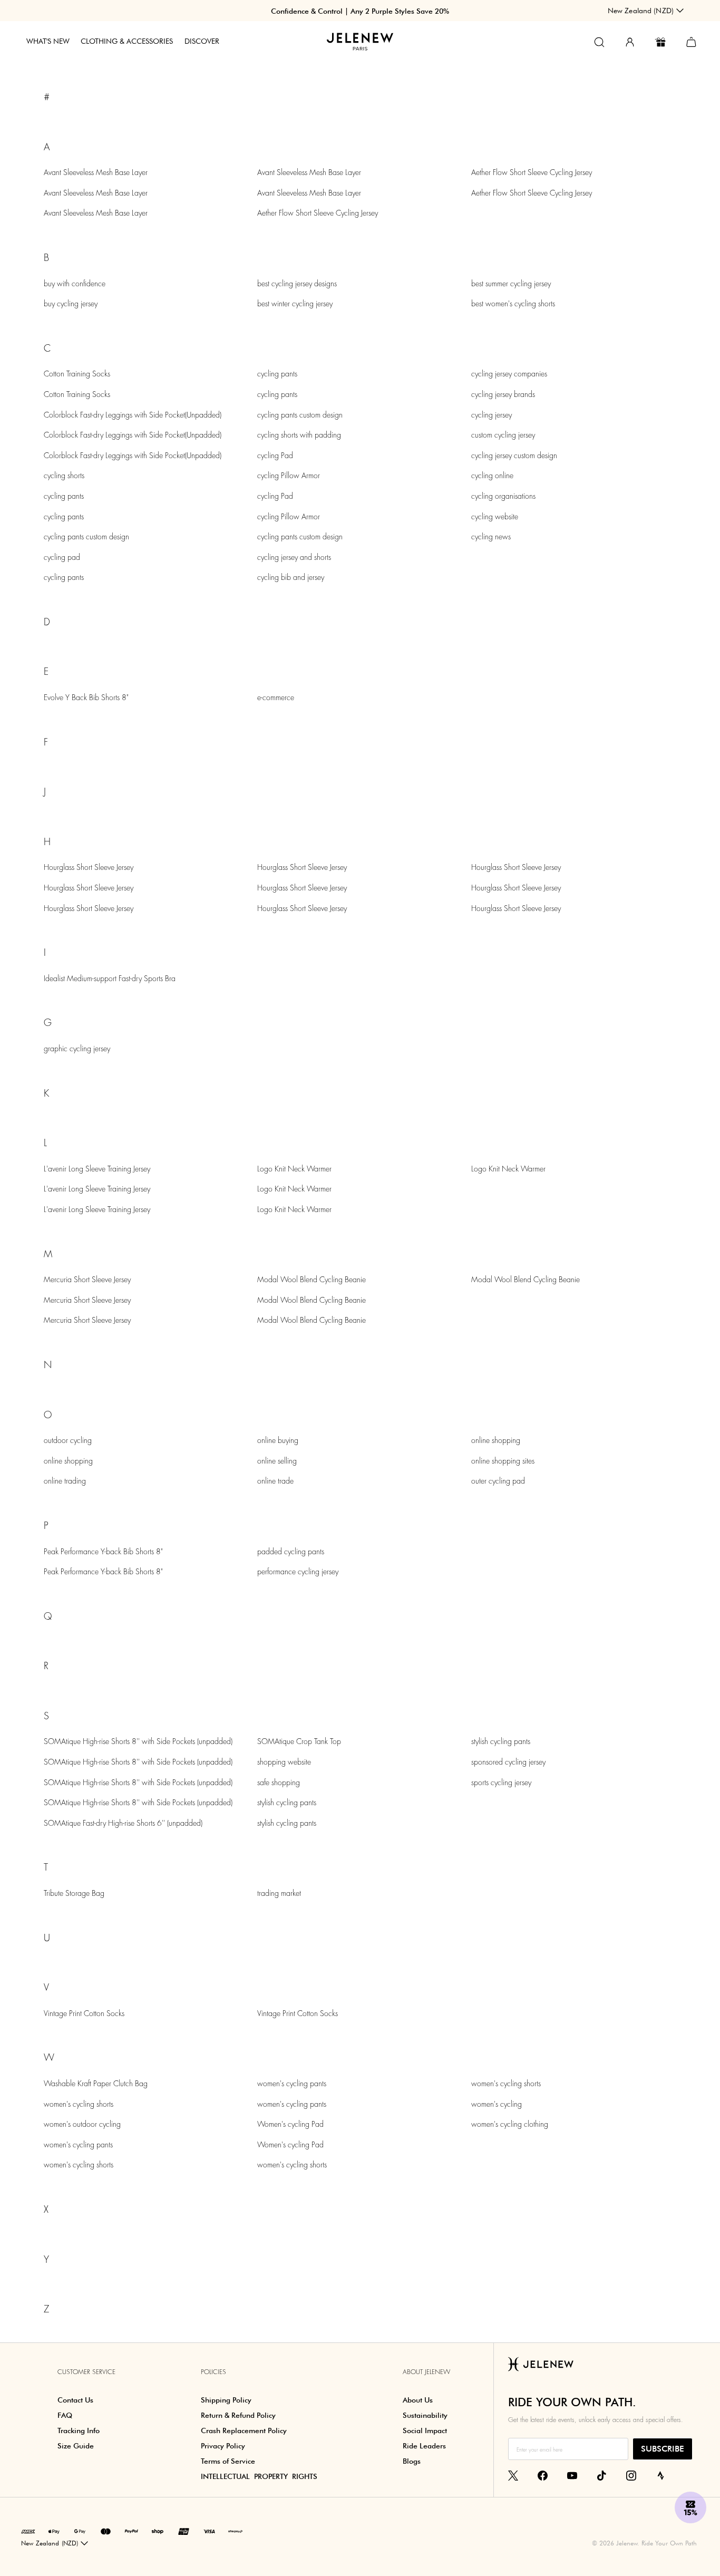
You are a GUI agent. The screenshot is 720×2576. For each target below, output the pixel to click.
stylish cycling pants (287, 1803)
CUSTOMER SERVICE (86, 2372)
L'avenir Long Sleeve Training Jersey (97, 1169)
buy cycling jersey (71, 304)
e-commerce (276, 698)
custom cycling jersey (503, 435)
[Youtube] (572, 2475)
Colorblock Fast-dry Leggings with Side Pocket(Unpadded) (133, 415)
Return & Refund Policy (238, 2415)
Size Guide (76, 2446)
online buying (278, 1440)
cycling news (491, 537)
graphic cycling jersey (77, 1049)
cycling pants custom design (86, 537)
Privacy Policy (223, 2446)
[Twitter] (513, 2475)
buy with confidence (75, 284)
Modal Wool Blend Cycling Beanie (312, 1280)
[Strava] (661, 2475)
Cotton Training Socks (77, 374)
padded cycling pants (291, 1552)
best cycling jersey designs (297, 284)
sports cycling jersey (501, 1783)
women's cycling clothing (510, 2124)
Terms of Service (228, 2461)
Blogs (412, 2461)
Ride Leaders (424, 2446)
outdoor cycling (68, 1440)
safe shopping (279, 1783)
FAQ (65, 2415)
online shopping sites (503, 1461)
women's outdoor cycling (82, 2124)
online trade (275, 1481)
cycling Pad (275, 456)
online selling (277, 1461)
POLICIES (213, 2372)
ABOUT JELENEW (426, 2372)
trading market (279, 1893)
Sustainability (425, 2415)
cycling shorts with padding (299, 435)
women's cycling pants (78, 2145)
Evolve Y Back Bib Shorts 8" (86, 698)
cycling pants (64, 496)
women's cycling (497, 2104)
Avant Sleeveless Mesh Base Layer (96, 172)
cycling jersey (492, 415)
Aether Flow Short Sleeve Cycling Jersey (318, 213)
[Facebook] (543, 2475)
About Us (418, 2400)
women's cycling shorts (79, 2104)
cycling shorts (64, 476)
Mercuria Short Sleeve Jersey (87, 1280)
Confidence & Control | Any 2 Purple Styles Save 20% (360, 11)
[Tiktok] (602, 2475)
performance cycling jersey (298, 1572)
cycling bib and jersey (291, 577)
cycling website (495, 517)
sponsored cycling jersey (508, 1762)
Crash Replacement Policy (244, 2430)
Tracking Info (79, 2430)
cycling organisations (503, 496)
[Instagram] (631, 2475)
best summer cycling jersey (511, 284)
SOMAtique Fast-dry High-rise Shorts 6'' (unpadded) (123, 1823)
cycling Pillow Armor (289, 476)
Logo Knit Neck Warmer (294, 1169)
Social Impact (425, 2430)
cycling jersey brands (503, 394)
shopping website (284, 1762)
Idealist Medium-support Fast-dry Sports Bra (110, 979)
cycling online (492, 476)
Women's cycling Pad (290, 2124)
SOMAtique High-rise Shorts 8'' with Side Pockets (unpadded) (138, 1741)
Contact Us (75, 2400)
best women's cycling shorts (513, 304)
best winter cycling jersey (295, 304)
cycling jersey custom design (514, 456)
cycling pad (62, 557)
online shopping (68, 1461)
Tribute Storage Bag (74, 1893)
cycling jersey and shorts (294, 557)
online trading (65, 1481)
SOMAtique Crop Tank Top (299, 1741)
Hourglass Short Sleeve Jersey (89, 867)
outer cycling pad (498, 1481)
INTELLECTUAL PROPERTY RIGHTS (259, 2476)
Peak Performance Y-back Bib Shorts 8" (103, 1552)
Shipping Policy (226, 2400)
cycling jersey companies (509, 374)
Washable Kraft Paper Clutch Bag (96, 2084)
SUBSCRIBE (663, 2449)
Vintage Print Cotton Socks (84, 2013)
